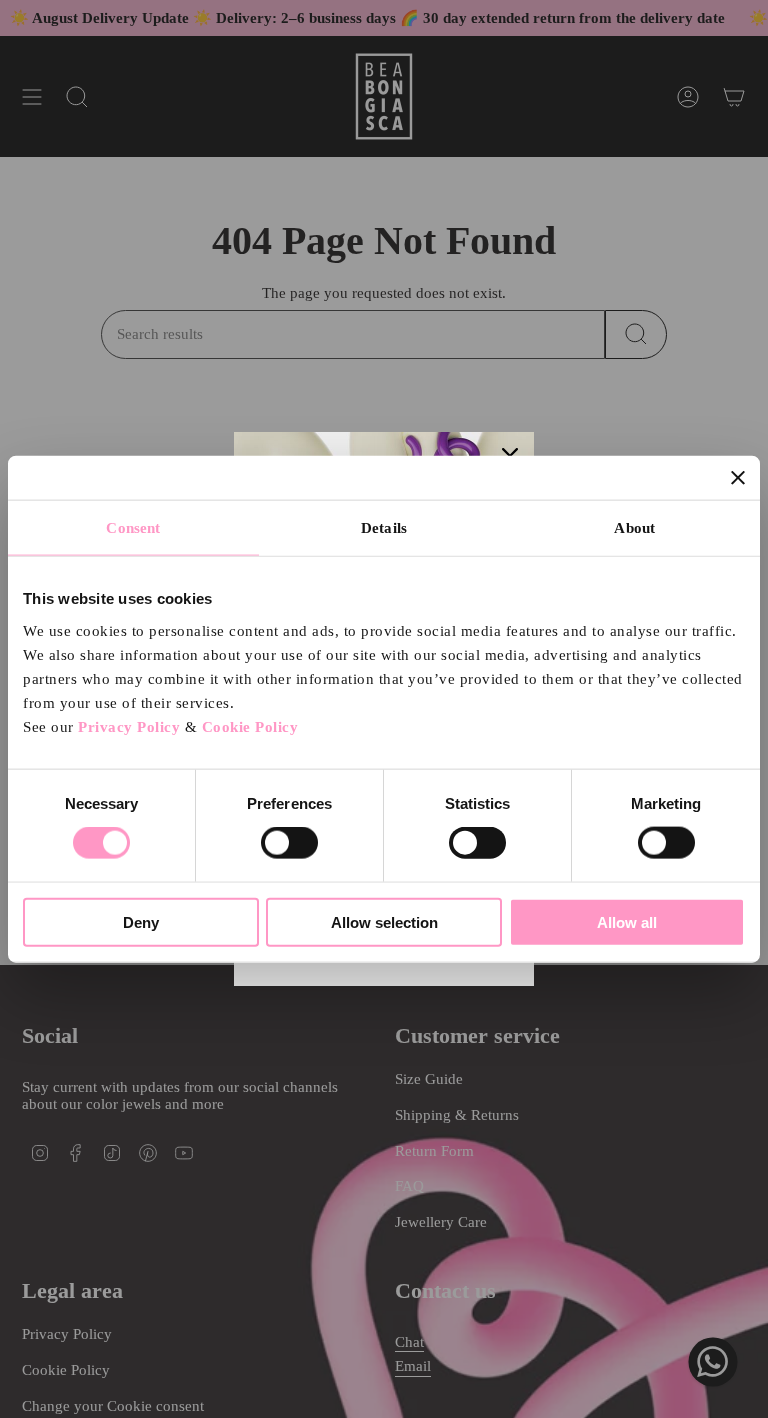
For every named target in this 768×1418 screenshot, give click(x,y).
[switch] (289, 843)
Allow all (627, 921)
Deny (141, 921)
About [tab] (634, 528)
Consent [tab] (133, 528)
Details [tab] (384, 528)
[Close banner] (738, 478)
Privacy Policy (129, 726)
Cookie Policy (250, 726)
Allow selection (384, 921)
